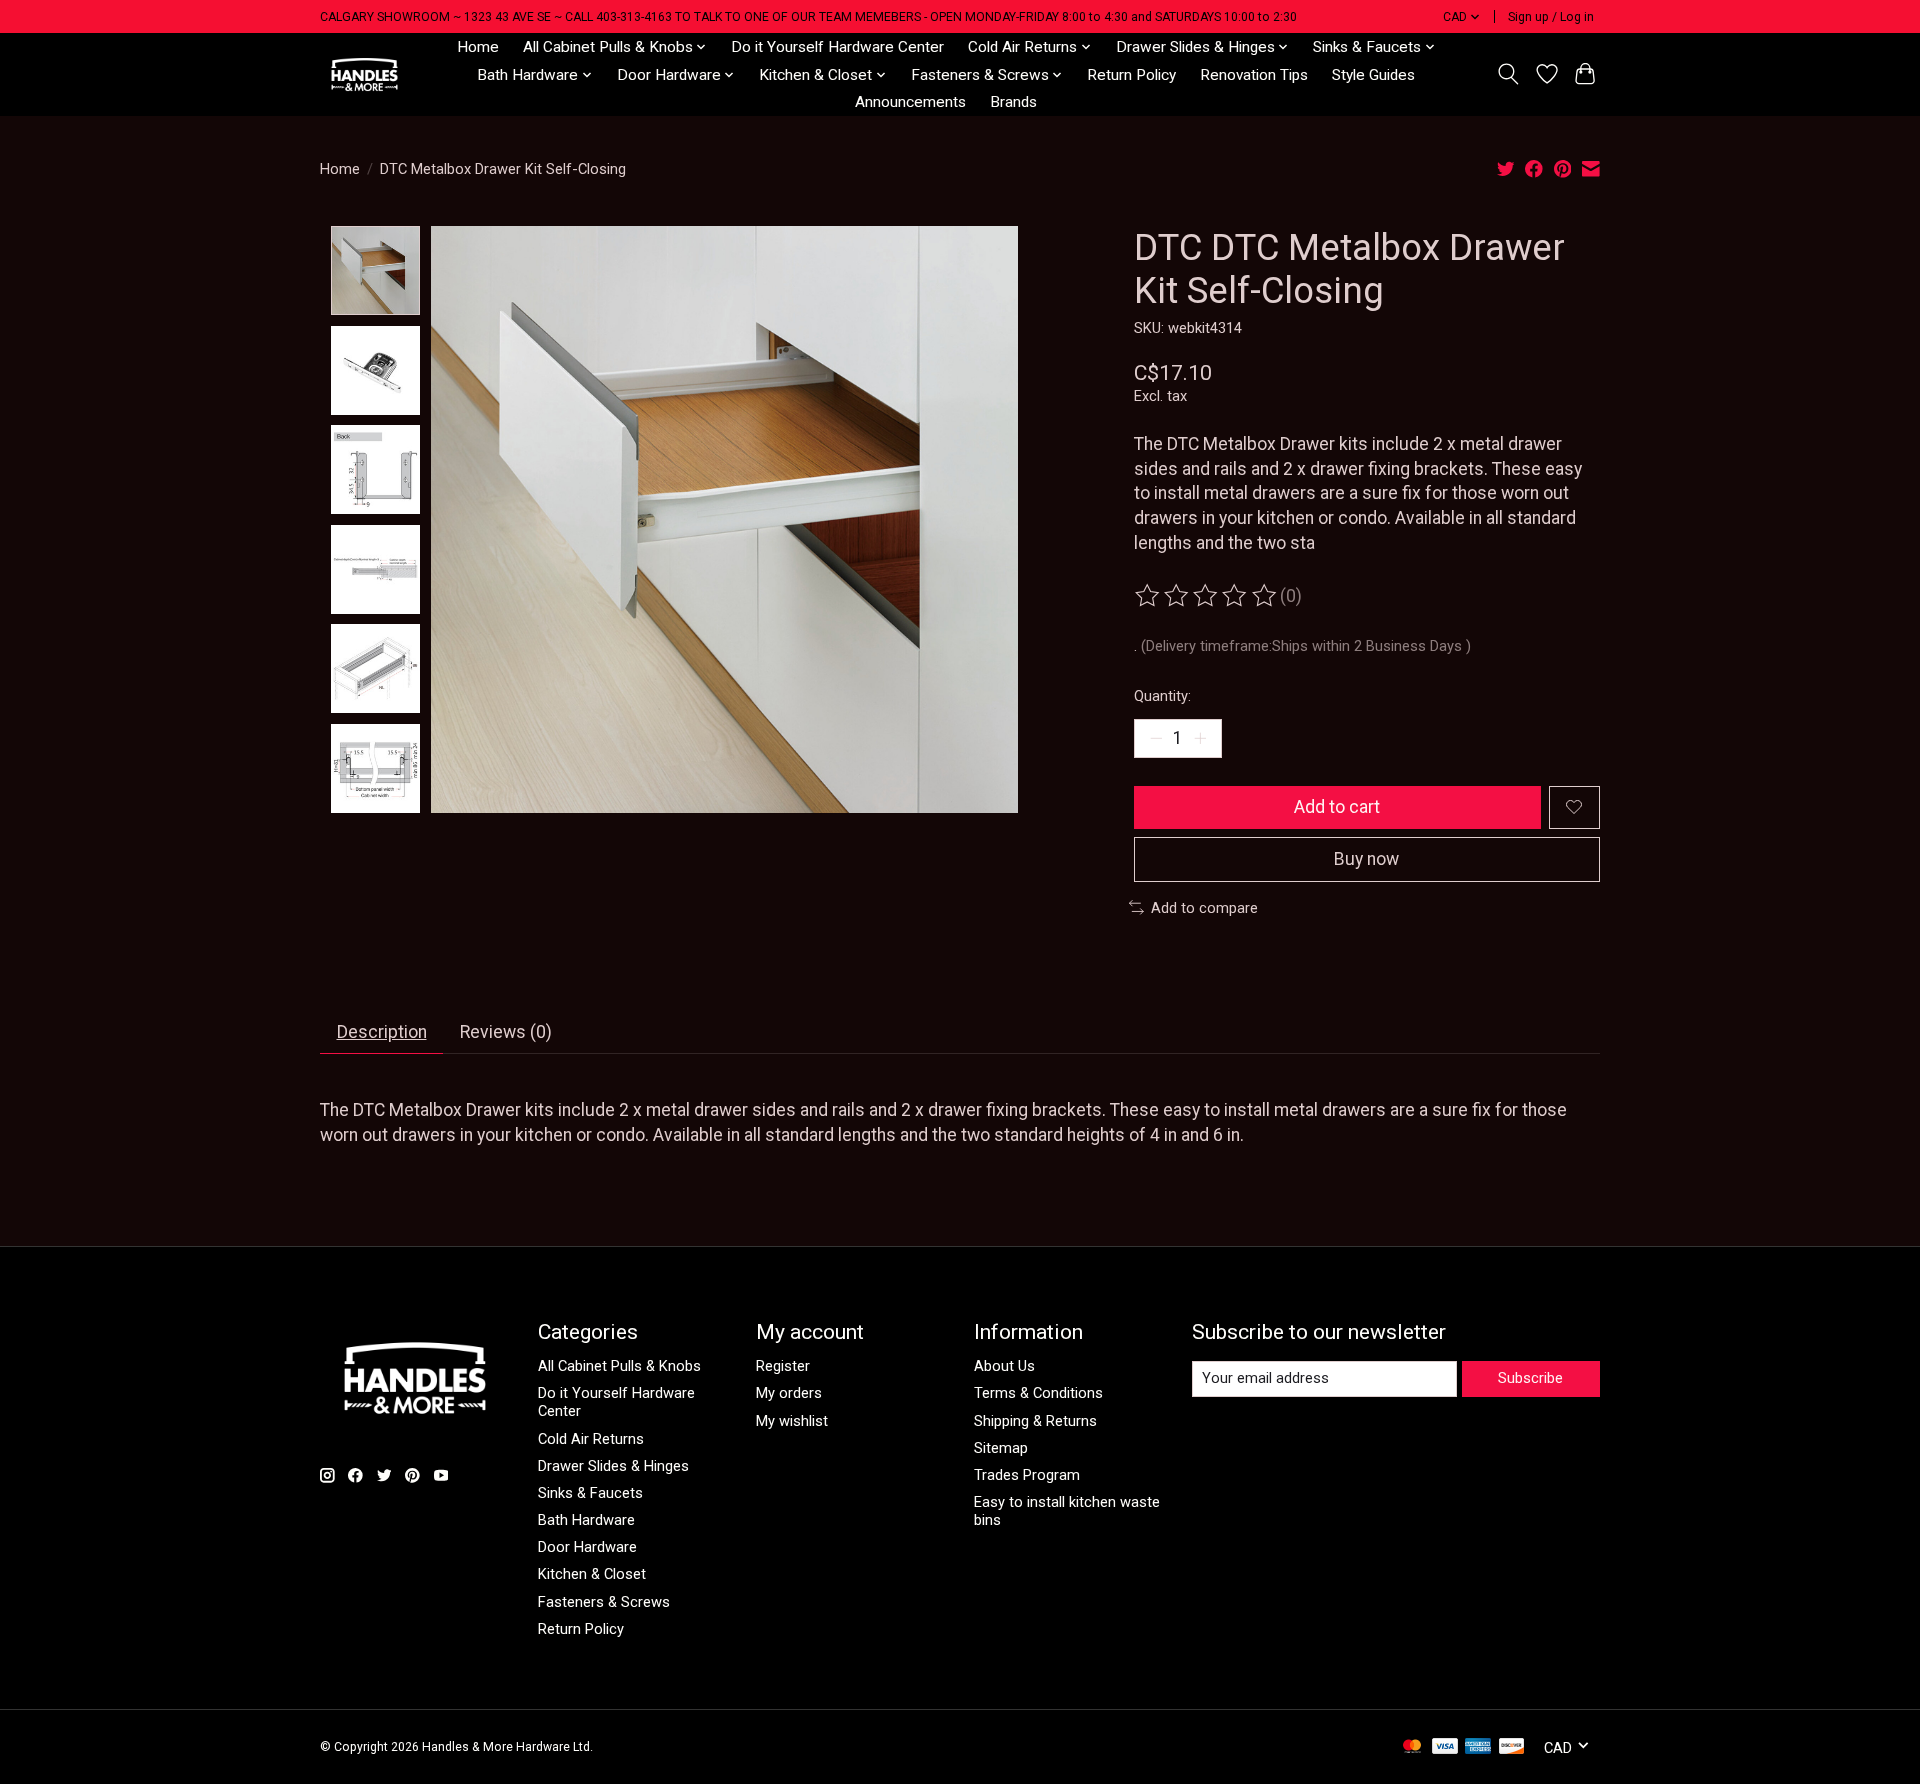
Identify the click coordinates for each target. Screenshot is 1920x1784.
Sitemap (1001, 1448)
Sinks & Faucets (590, 1493)
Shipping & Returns (1035, 1421)
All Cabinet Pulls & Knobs (619, 1366)
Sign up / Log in (1551, 17)
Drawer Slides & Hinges (613, 1466)
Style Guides (1373, 75)
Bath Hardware (586, 1520)
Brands (1013, 102)
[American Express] (1478, 1747)
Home (478, 47)
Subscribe (1530, 1378)
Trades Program (1027, 1475)
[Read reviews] (1207, 596)
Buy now (1366, 859)
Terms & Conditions (1038, 1393)
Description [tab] (382, 1032)
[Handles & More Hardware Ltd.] (364, 74)
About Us (1004, 1366)
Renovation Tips (1254, 75)
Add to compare (1204, 908)
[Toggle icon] (1508, 74)
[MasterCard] (1412, 1747)
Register (783, 1366)
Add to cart (1337, 807)
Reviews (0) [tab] (506, 1032)
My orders (789, 1393)
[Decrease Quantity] (1156, 738)
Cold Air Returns (591, 1439)
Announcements (910, 102)
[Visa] (1445, 1747)
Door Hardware (587, 1547)
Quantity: (1162, 696)
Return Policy (1131, 75)
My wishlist (792, 1421)
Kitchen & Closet (592, 1574)
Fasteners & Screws (604, 1602)
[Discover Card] (1512, 1747)
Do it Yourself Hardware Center (837, 47)
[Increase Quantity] (1200, 738)
